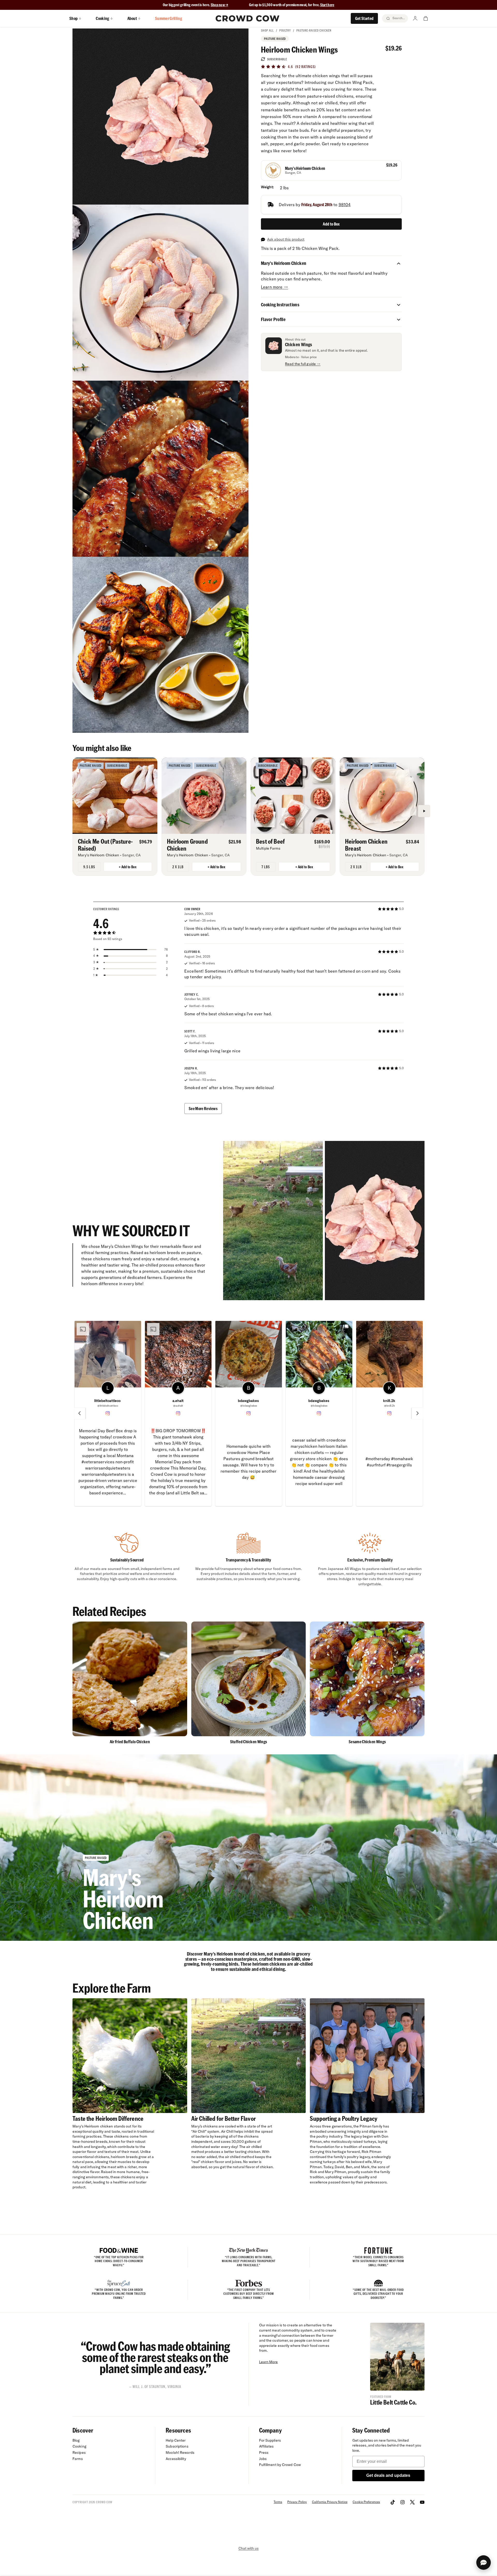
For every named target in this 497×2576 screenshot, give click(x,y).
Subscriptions (177, 2446)
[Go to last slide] (79, 1413)
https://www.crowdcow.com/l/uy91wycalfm (260, 1477)
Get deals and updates (388, 2475)
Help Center (176, 2440)
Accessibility (176, 2459)
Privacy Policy (297, 2502)
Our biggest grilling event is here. (187, 5)
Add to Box (331, 224)
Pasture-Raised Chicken (314, 30)
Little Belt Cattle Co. (393, 2402)
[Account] (415, 18)
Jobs (263, 2459)
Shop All (267, 30)
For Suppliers (270, 2440)
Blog (76, 2440)
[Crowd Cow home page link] (247, 18)
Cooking (79, 2446)
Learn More (269, 2362)
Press (264, 2452)
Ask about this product (286, 239)
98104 (345, 205)
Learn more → (275, 287)
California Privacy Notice (330, 2502)
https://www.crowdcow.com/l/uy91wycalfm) (190, 1487)
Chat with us (248, 2548)
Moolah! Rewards (180, 2452)
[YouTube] (422, 2502)
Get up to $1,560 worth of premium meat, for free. (292, 5)
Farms (78, 2459)
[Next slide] (418, 1413)
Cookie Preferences (366, 2502)
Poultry (285, 30)
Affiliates (266, 2446)
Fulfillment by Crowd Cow (280, 2465)
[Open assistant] (484, 2563)
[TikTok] (393, 2502)
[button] (399, 263)
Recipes (79, 2452)
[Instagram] (403, 2502)
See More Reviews (203, 1108)
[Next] (424, 811)
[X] (412, 2502)
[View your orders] (426, 18)
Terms (278, 2502)
